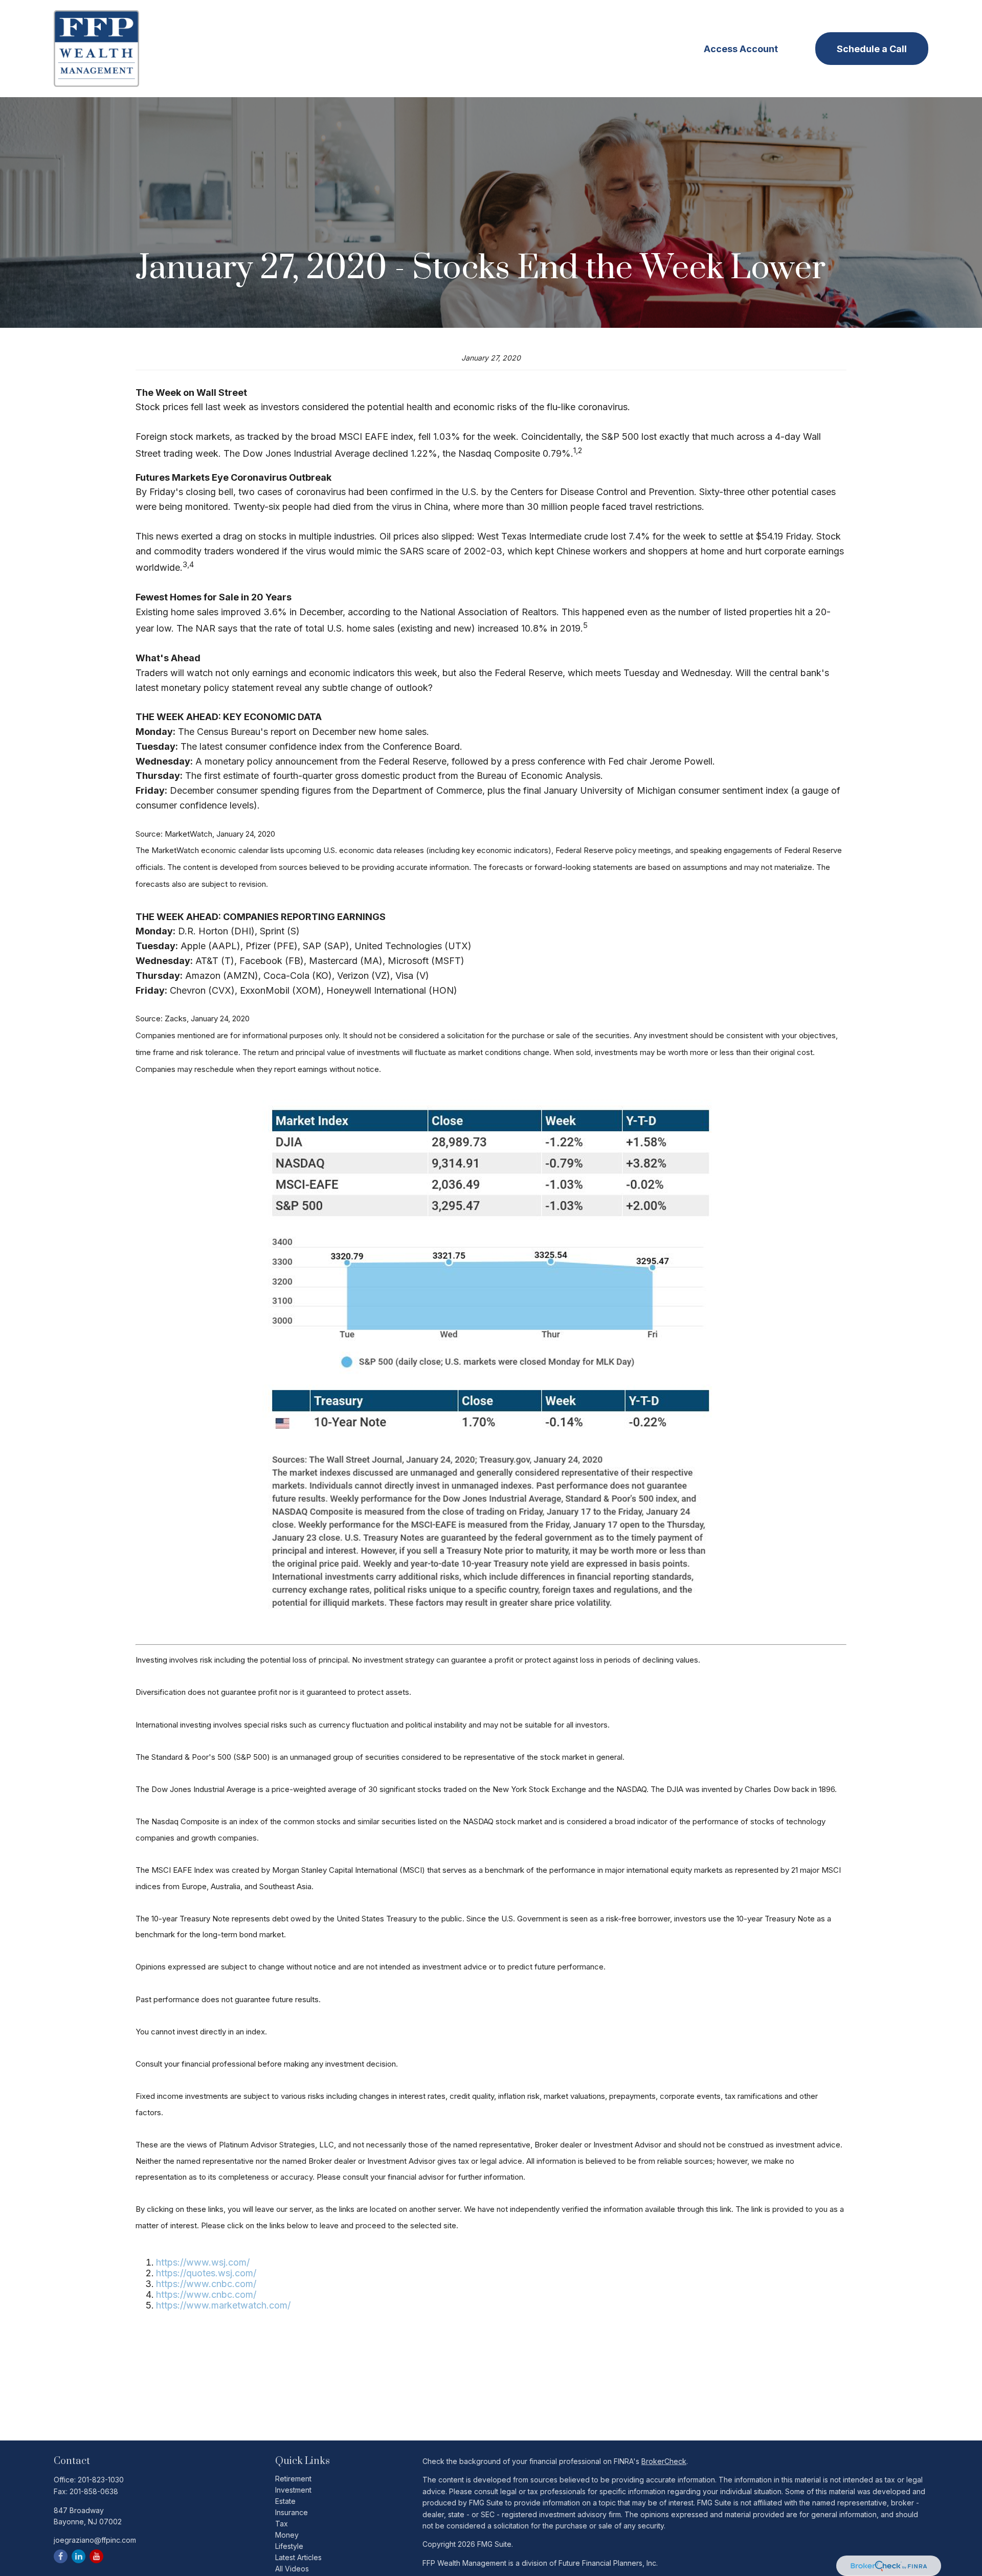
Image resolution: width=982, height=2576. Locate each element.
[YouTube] (96, 2556)
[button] (360, 49)
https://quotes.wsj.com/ (206, 2273)
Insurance (292, 2512)
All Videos (292, 2569)
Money (287, 2535)
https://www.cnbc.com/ (206, 2284)
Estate (285, 2501)
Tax (282, 2524)
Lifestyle (289, 2546)
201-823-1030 (101, 2480)
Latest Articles (298, 2557)
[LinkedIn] (79, 2556)
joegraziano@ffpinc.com (95, 2540)
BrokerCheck (664, 2461)
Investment (293, 2490)
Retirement (293, 2479)
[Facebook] (61, 2556)
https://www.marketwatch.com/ (223, 2305)
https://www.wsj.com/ (203, 2262)
